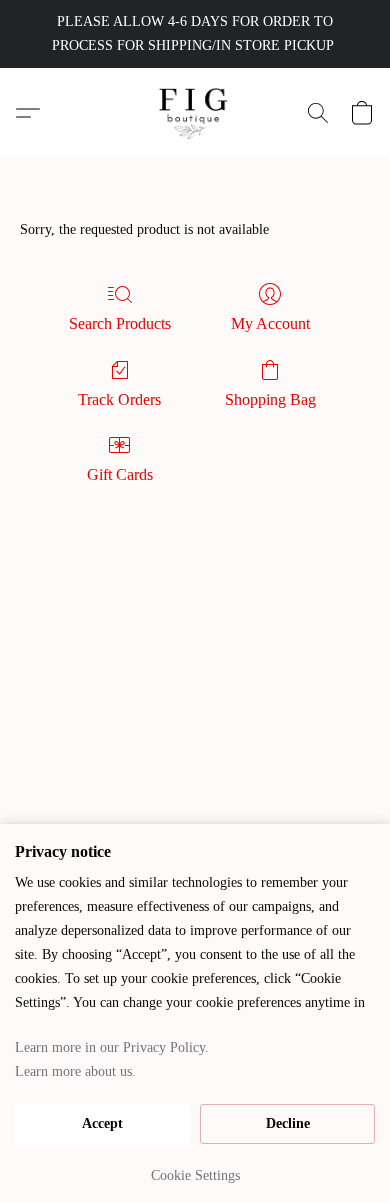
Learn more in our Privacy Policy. (112, 1047)
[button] (195, 113)
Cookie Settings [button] (195, 1175)
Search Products (120, 323)
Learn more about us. (75, 1071)
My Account (270, 323)
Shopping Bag (270, 399)
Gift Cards (120, 474)
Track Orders (119, 399)
